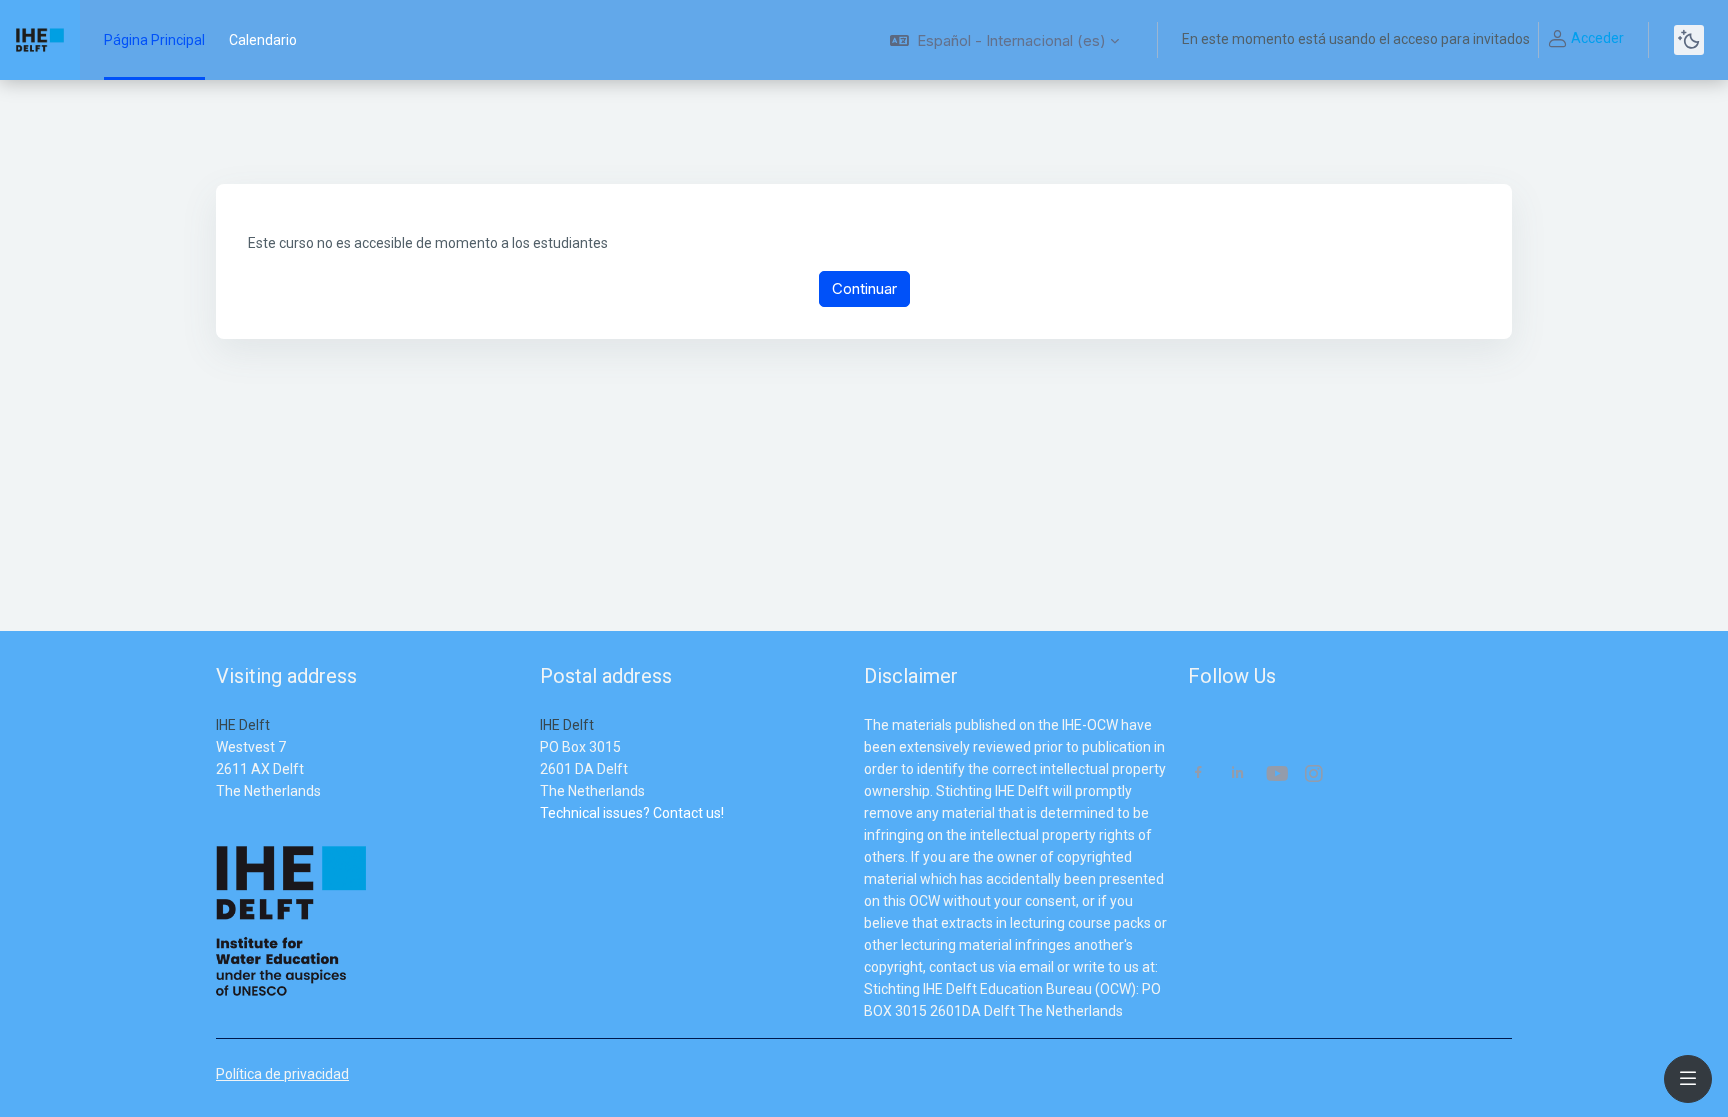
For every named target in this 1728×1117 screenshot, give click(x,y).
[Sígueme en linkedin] (1237, 774)
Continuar (864, 288)
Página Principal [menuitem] (154, 40)
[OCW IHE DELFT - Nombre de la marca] (40, 40)
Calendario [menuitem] (263, 40)
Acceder (1597, 38)
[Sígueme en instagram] (1315, 775)
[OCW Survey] (541, 835)
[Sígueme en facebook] (1198, 774)
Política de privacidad (282, 1074)
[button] (1004, 40)
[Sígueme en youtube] (1276, 775)
